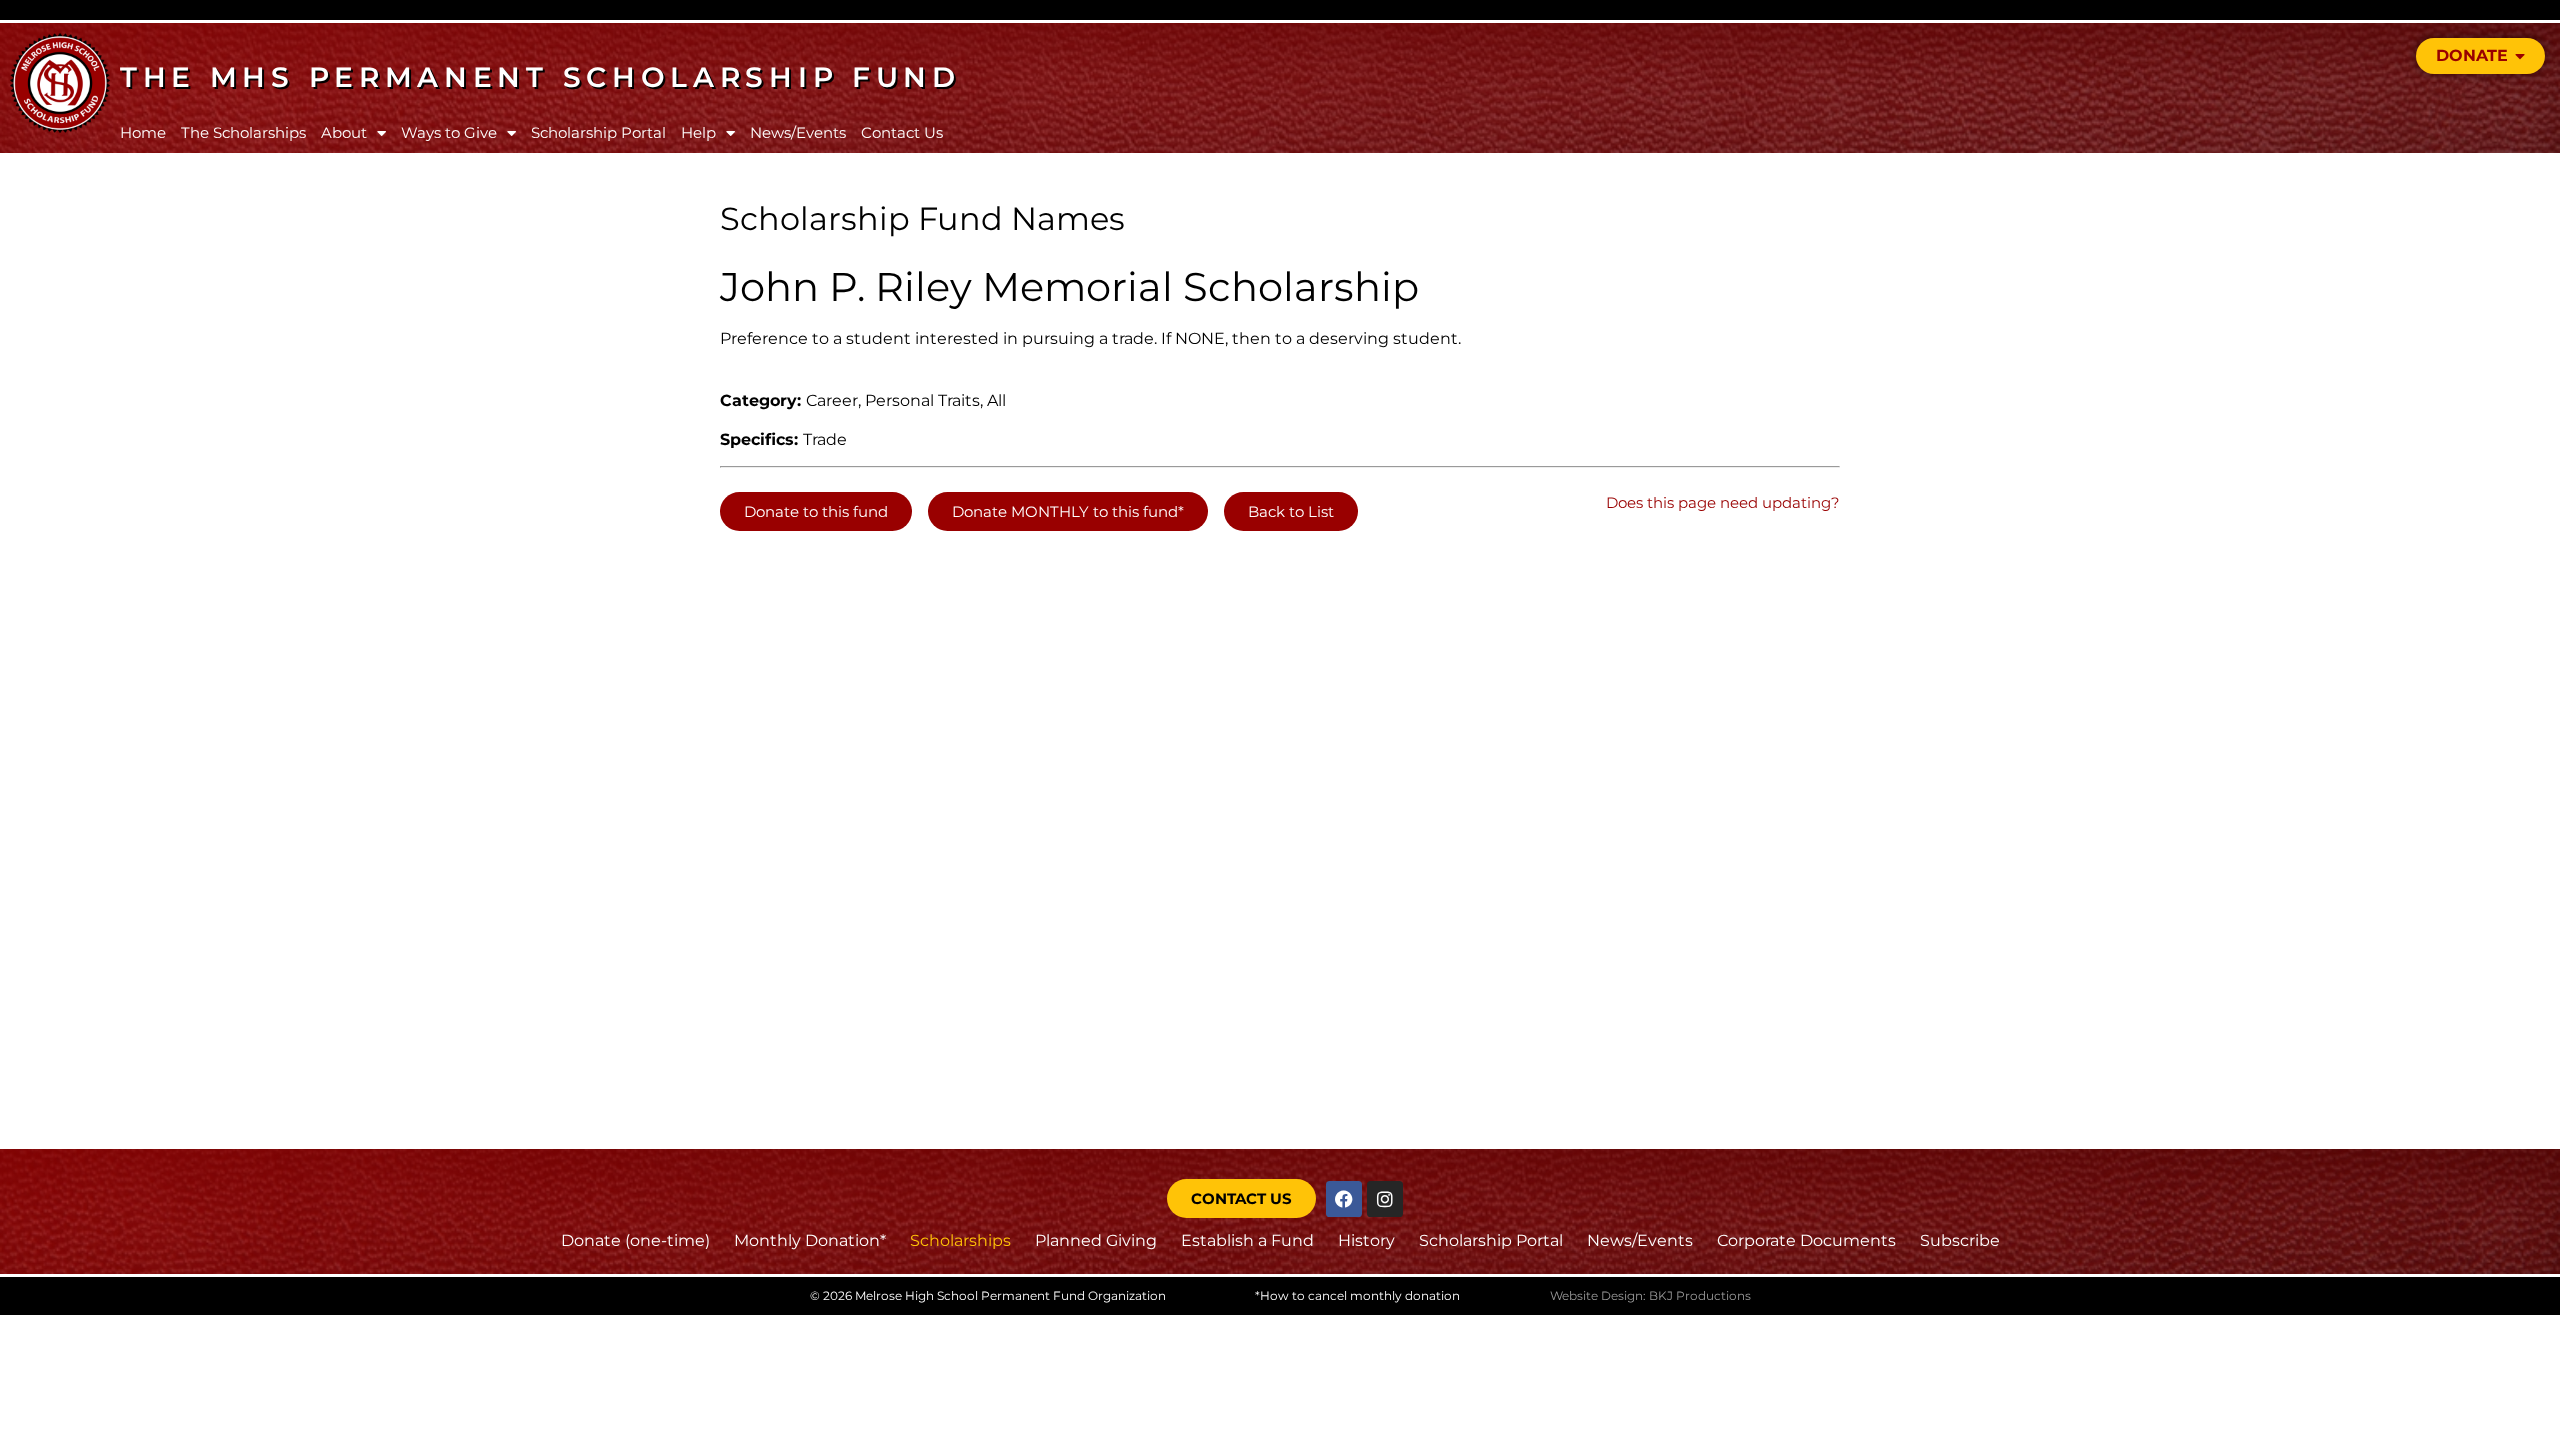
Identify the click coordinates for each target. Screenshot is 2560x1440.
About (344, 132)
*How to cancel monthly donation (1357, 1295)
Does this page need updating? (1723, 502)
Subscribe (1960, 1240)
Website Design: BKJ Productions (1650, 1295)
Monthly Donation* (810, 1240)
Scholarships (960, 1240)
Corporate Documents (1806, 1240)
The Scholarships (243, 132)
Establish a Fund (1247, 1240)
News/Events (798, 132)
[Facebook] (1344, 1199)
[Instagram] (1385, 1199)
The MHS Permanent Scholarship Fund (540, 77)
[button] (816, 511)
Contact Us (902, 132)
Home (143, 132)
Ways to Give (449, 132)
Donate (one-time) (635, 1240)
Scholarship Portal (598, 132)
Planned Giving (1096, 1240)
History (1366, 1240)
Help (698, 132)
